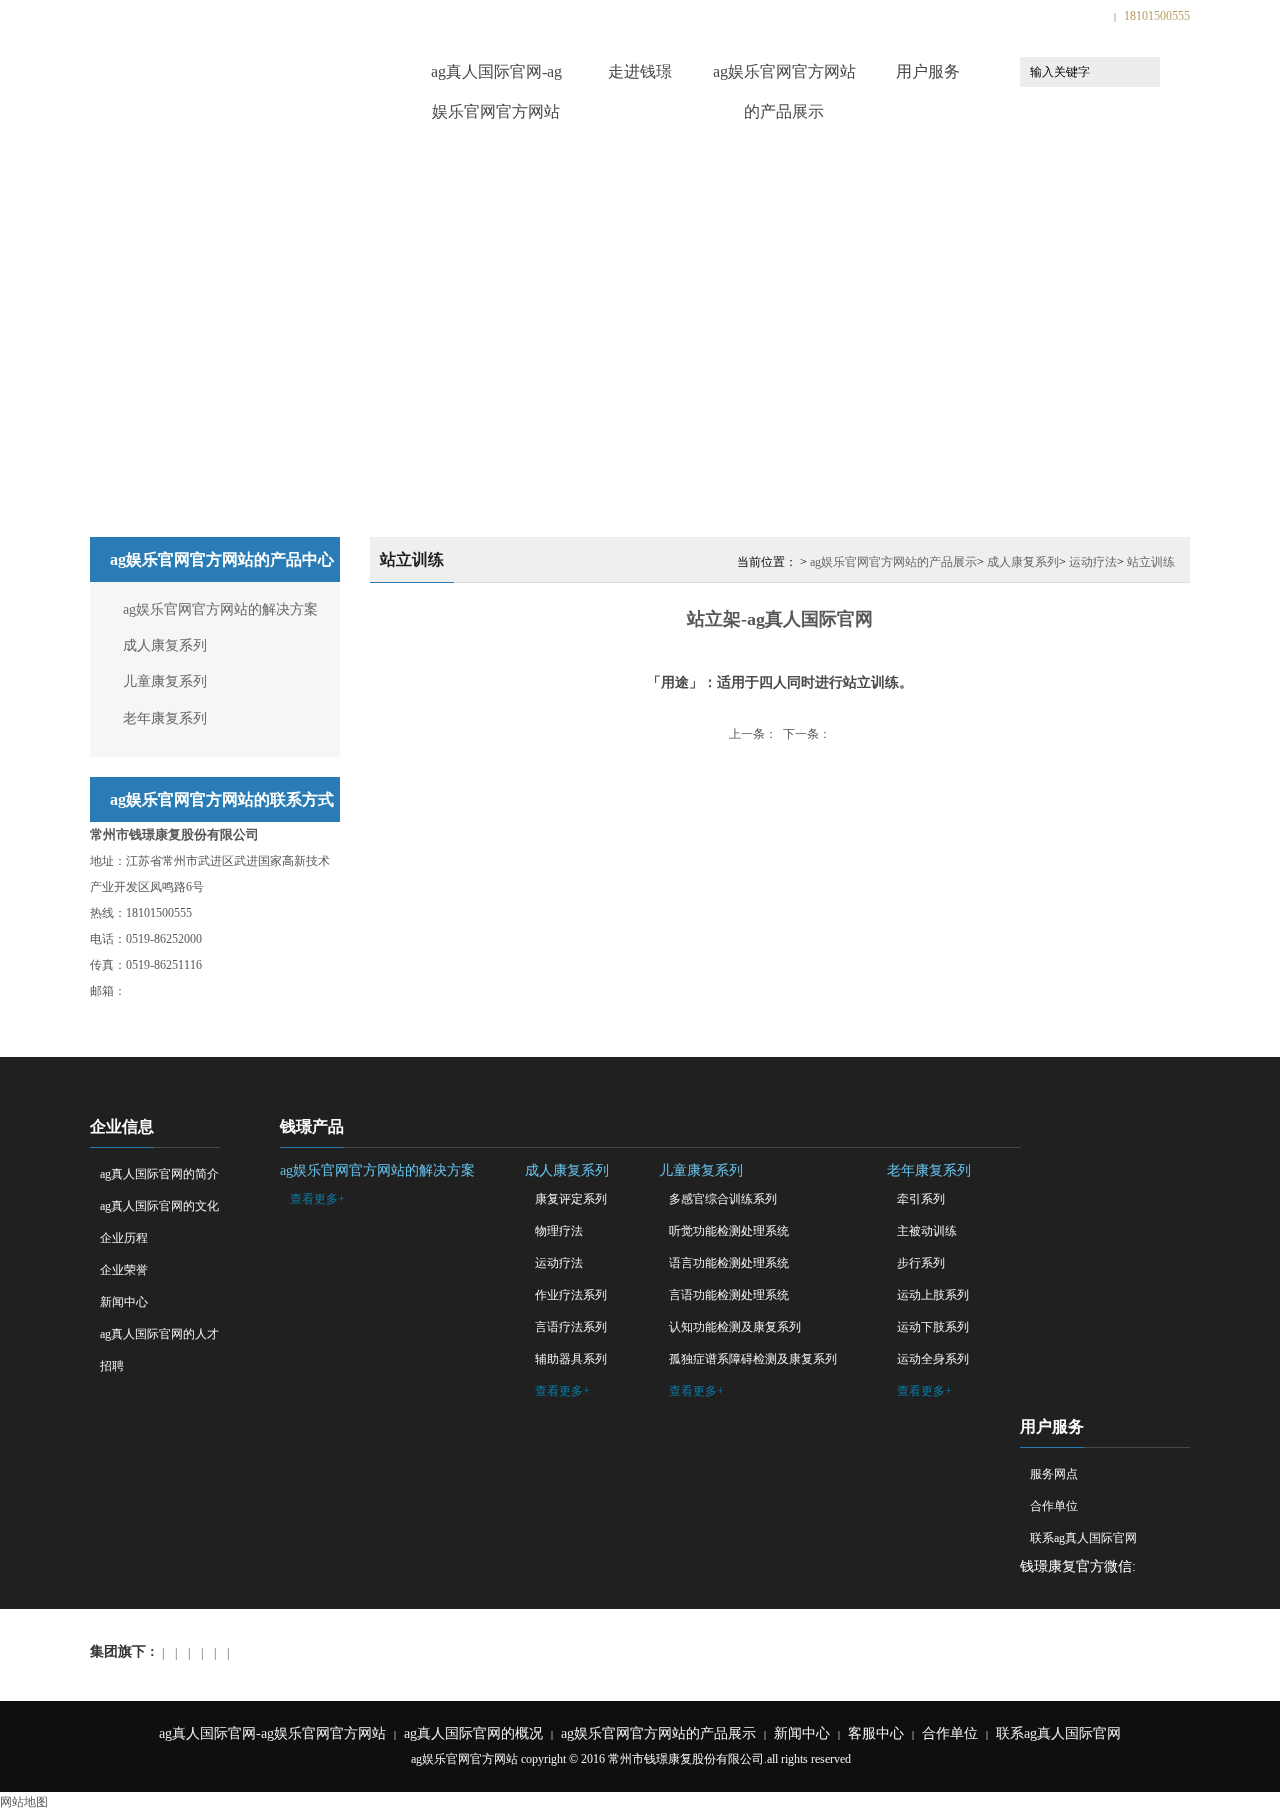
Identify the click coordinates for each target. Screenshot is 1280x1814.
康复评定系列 (571, 1199)
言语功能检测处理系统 (729, 1295)
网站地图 (24, 1802)
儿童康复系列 (165, 681)
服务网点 (1054, 1474)
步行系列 (921, 1263)
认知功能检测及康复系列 (735, 1327)
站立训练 (1151, 562)
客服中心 (876, 1733)
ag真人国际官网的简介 (159, 1174)
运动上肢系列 (933, 1295)
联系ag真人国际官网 (1083, 1538)
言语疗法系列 (571, 1327)
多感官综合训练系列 (723, 1199)
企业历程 (124, 1238)
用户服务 (928, 71)
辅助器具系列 (571, 1359)
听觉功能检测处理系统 (729, 1231)
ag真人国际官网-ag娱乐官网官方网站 (496, 77)
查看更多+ (317, 1199)
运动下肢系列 (933, 1327)
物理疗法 (559, 1231)
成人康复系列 (165, 645)
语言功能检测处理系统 (729, 1263)
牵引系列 (921, 1199)
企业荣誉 (124, 1270)
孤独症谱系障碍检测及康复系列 (753, 1359)
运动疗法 (1093, 562)
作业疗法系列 (571, 1295)
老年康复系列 (165, 718)
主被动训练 (927, 1231)
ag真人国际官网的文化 (159, 1206)
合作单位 (1054, 1506)
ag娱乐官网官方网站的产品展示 (784, 77)
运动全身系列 (933, 1359)
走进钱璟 (640, 71)
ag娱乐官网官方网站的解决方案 (220, 609)
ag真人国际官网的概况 (473, 1733)
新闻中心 (124, 1302)
